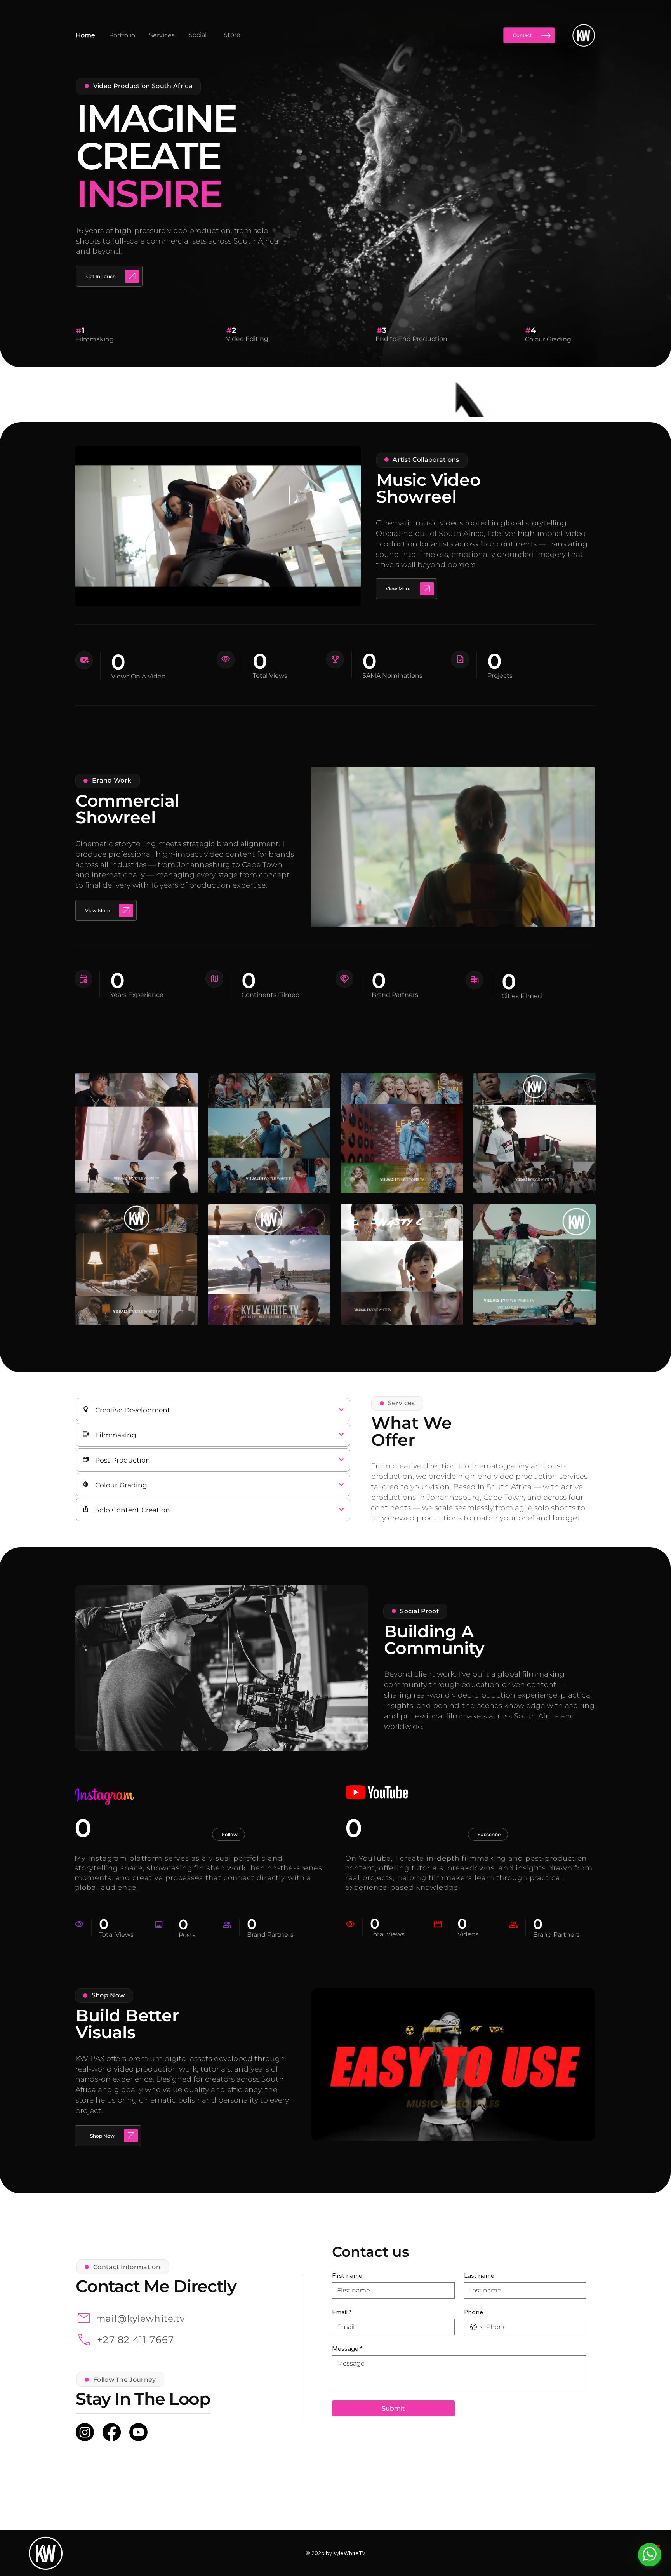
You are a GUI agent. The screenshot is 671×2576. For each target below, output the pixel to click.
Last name (479, 2275)
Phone (474, 2312)
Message (347, 2348)
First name (347, 2275)
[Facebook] (112, 2432)
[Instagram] (85, 2432)
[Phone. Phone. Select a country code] (477, 2327)
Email (342, 2312)
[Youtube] (138, 2432)
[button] (347, 597)
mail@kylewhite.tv (140, 2319)
